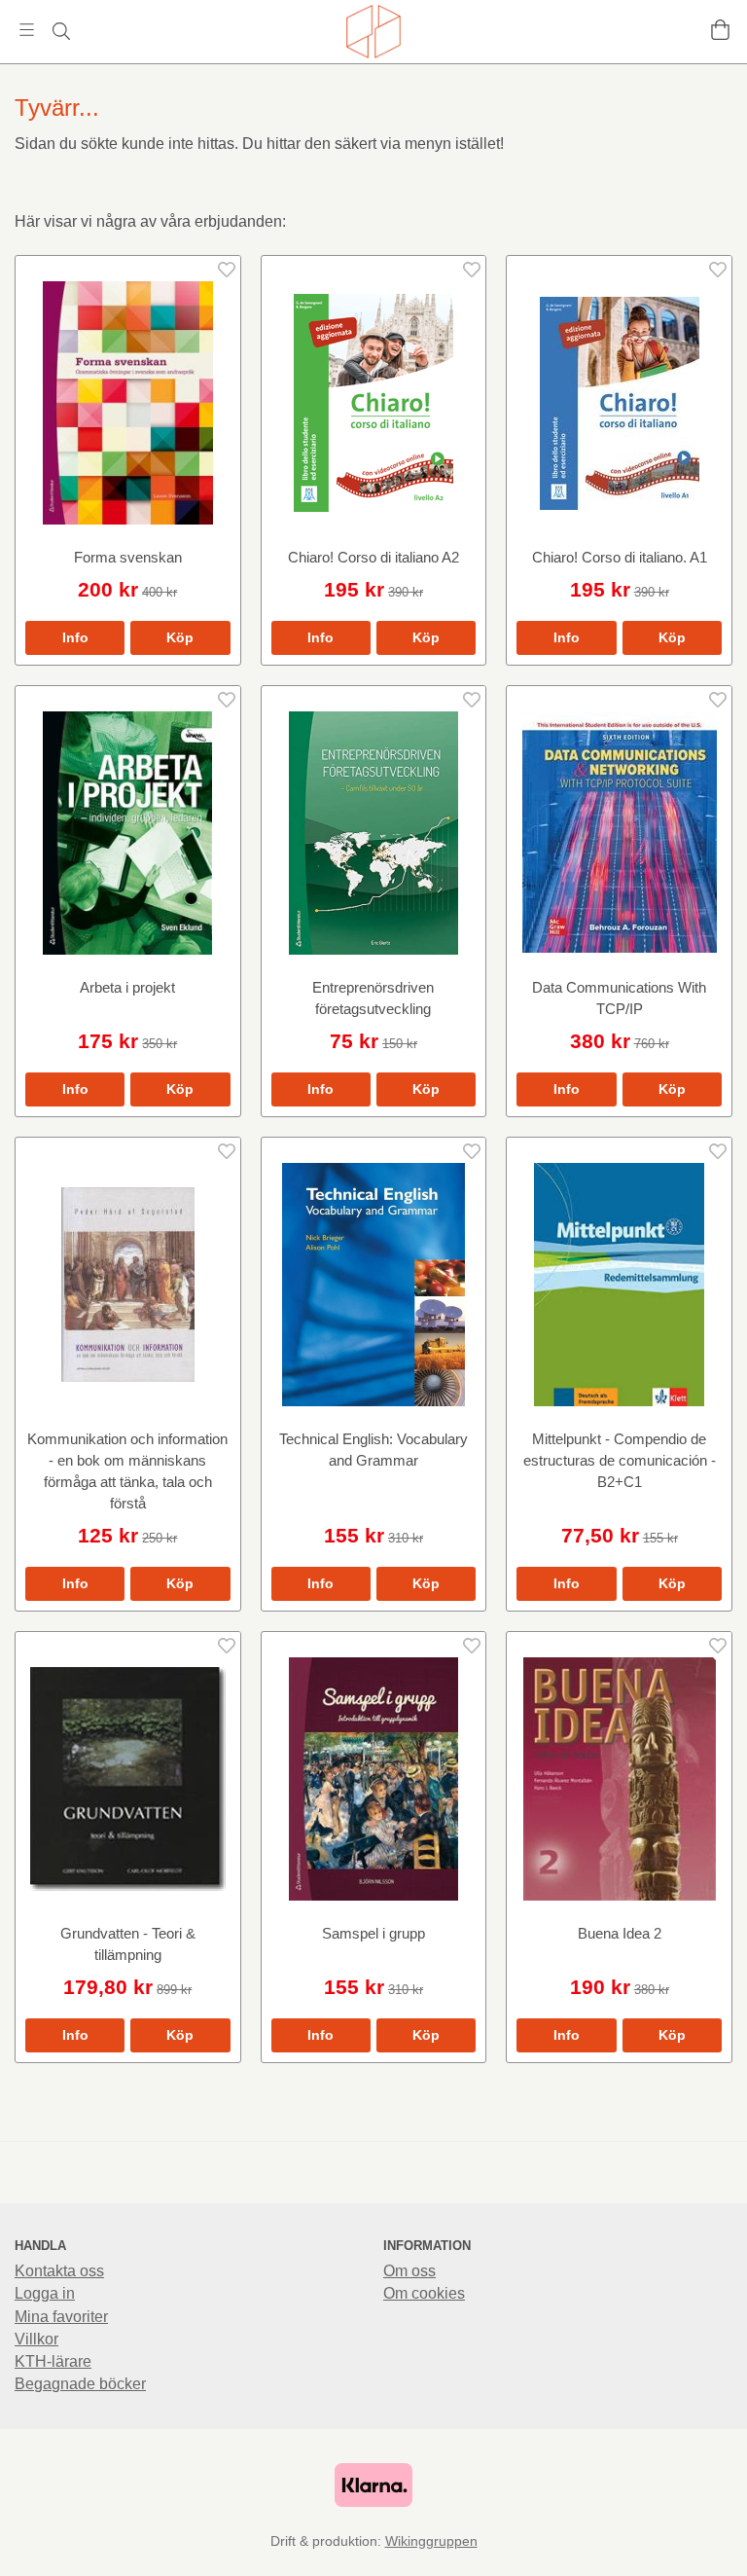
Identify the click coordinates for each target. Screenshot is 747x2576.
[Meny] (27, 30)
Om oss (409, 2271)
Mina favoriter (61, 2317)
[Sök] (61, 31)
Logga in (45, 2293)
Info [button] (75, 637)
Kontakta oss (59, 2271)
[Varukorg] (720, 30)
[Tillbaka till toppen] (720, 2549)
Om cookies (424, 2293)
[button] (180, 637)
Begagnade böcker (80, 2384)
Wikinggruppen (431, 2541)
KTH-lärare (53, 2361)
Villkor (36, 2339)
